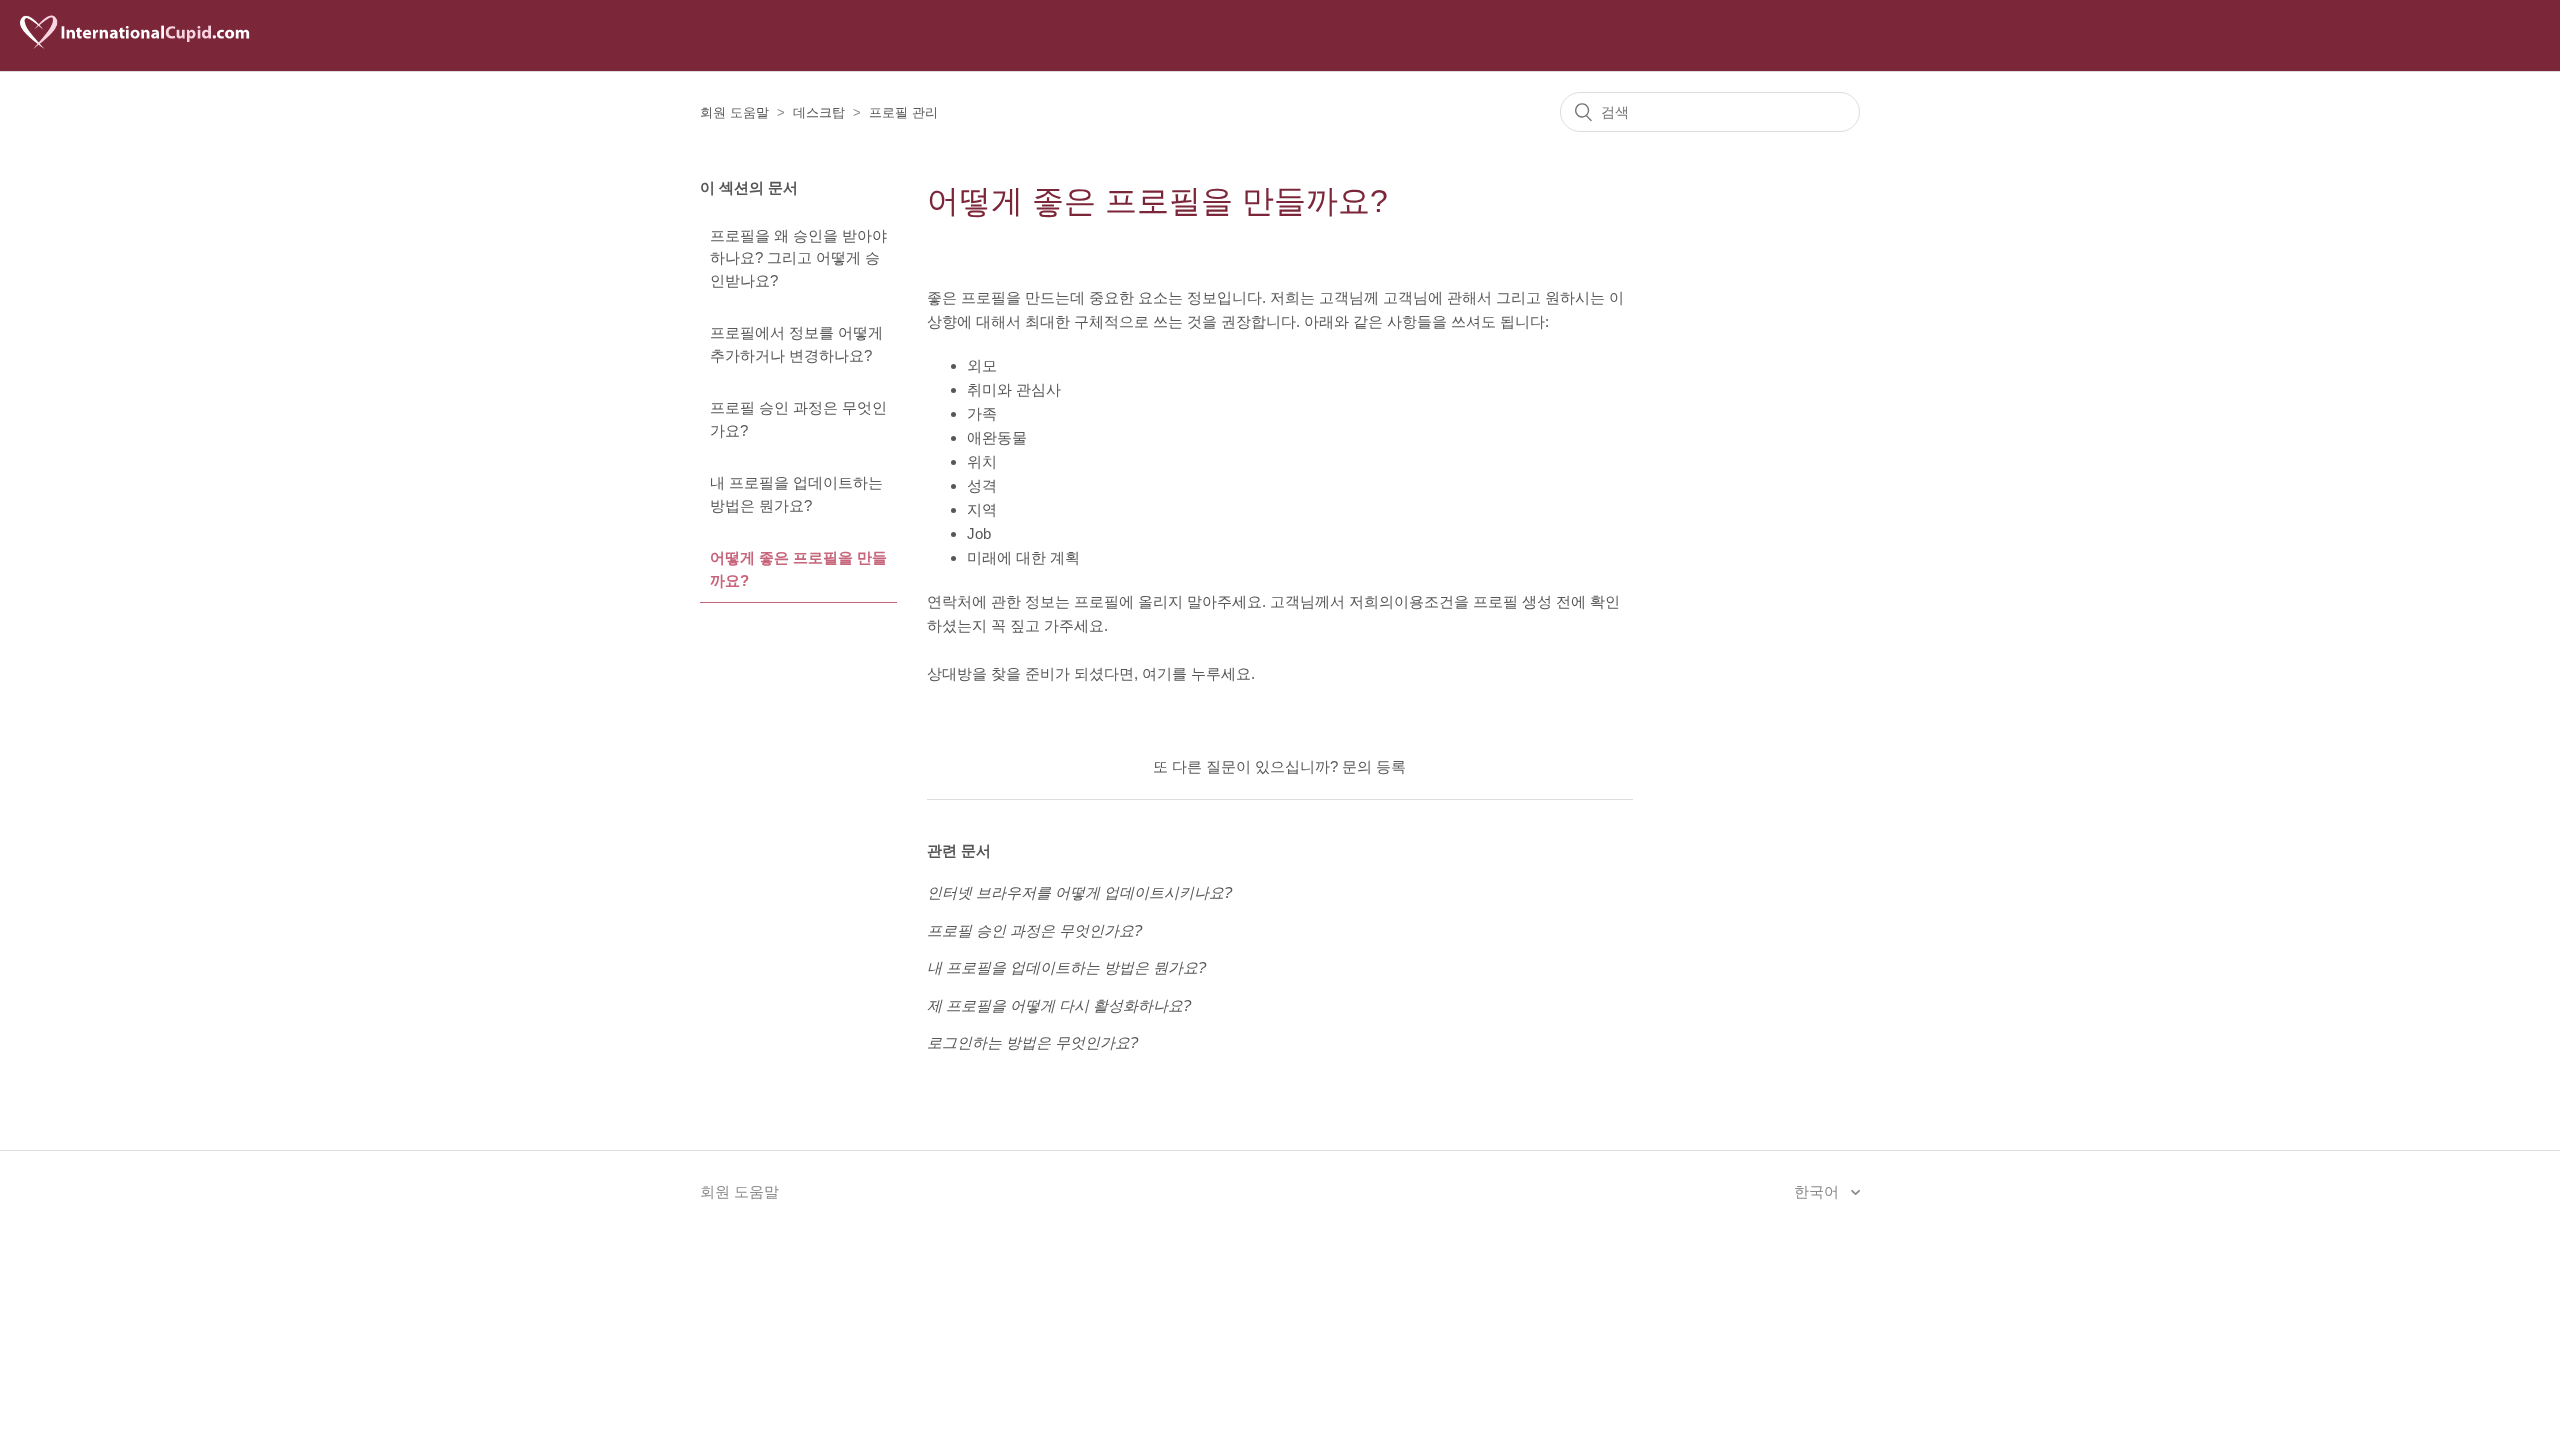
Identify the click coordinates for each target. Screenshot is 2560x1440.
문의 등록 (1374, 766)
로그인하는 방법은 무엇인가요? (1032, 1042)
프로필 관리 (903, 112)
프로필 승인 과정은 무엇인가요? (798, 419)
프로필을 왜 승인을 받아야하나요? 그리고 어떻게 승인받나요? (798, 258)
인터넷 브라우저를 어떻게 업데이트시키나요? (1079, 892)
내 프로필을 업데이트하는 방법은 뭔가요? (796, 494)
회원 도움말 (734, 112)
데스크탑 (819, 112)
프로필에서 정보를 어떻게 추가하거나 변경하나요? (796, 344)
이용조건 (1424, 601)
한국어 (1818, 1191)
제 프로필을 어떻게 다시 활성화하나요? (1059, 1005)
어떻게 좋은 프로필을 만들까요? (798, 569)
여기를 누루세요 (1196, 673)
